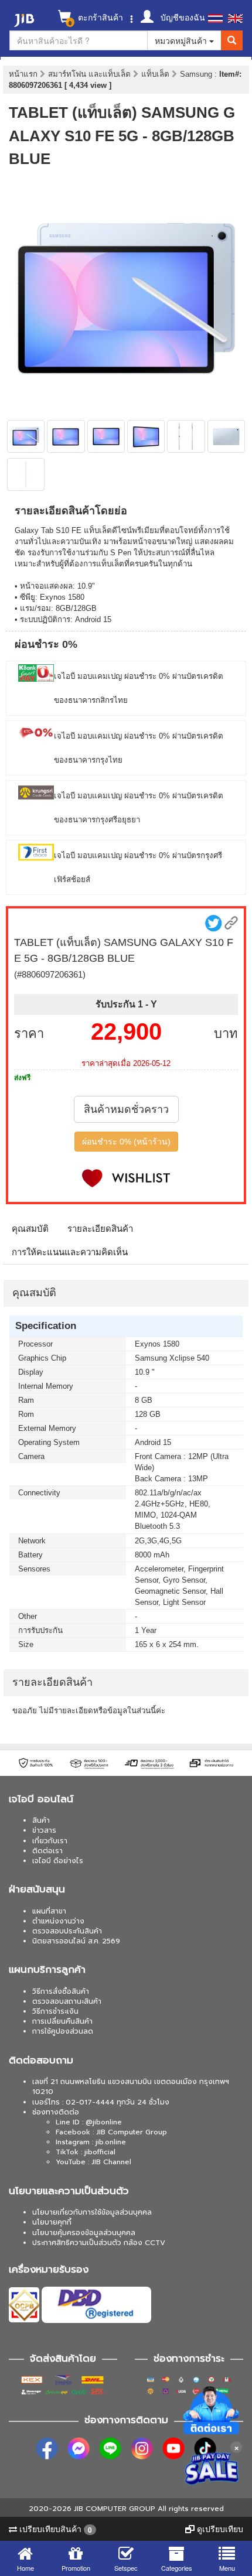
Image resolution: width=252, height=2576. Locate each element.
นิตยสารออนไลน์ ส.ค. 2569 (76, 1941)
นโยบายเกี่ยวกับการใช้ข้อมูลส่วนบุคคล (92, 2212)
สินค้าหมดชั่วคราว (126, 1109)
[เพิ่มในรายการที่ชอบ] (126, 1178)
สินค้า (41, 1820)
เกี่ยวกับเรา (50, 1841)
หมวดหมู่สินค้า (182, 40)
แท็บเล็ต (156, 74)
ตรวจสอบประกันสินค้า (67, 1931)
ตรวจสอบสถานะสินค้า (67, 2001)
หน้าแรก (23, 74)
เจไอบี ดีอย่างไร (58, 1861)
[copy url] (231, 923)
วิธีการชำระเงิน (55, 2011)
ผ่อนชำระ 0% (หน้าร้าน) (126, 1142)
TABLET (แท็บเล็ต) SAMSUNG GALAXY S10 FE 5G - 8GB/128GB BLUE (122, 136)
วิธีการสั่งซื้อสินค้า (61, 1991)
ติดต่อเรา (47, 1851)
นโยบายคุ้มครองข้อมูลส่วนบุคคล (84, 2233)
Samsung (197, 74)
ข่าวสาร (44, 1830)
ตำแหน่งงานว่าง (58, 1921)
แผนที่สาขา (49, 1911)
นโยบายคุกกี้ (52, 2222)
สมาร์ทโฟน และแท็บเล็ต (91, 74)
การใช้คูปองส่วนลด (63, 2031)
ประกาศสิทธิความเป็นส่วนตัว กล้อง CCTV (99, 2243)
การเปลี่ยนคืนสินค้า (62, 2021)
